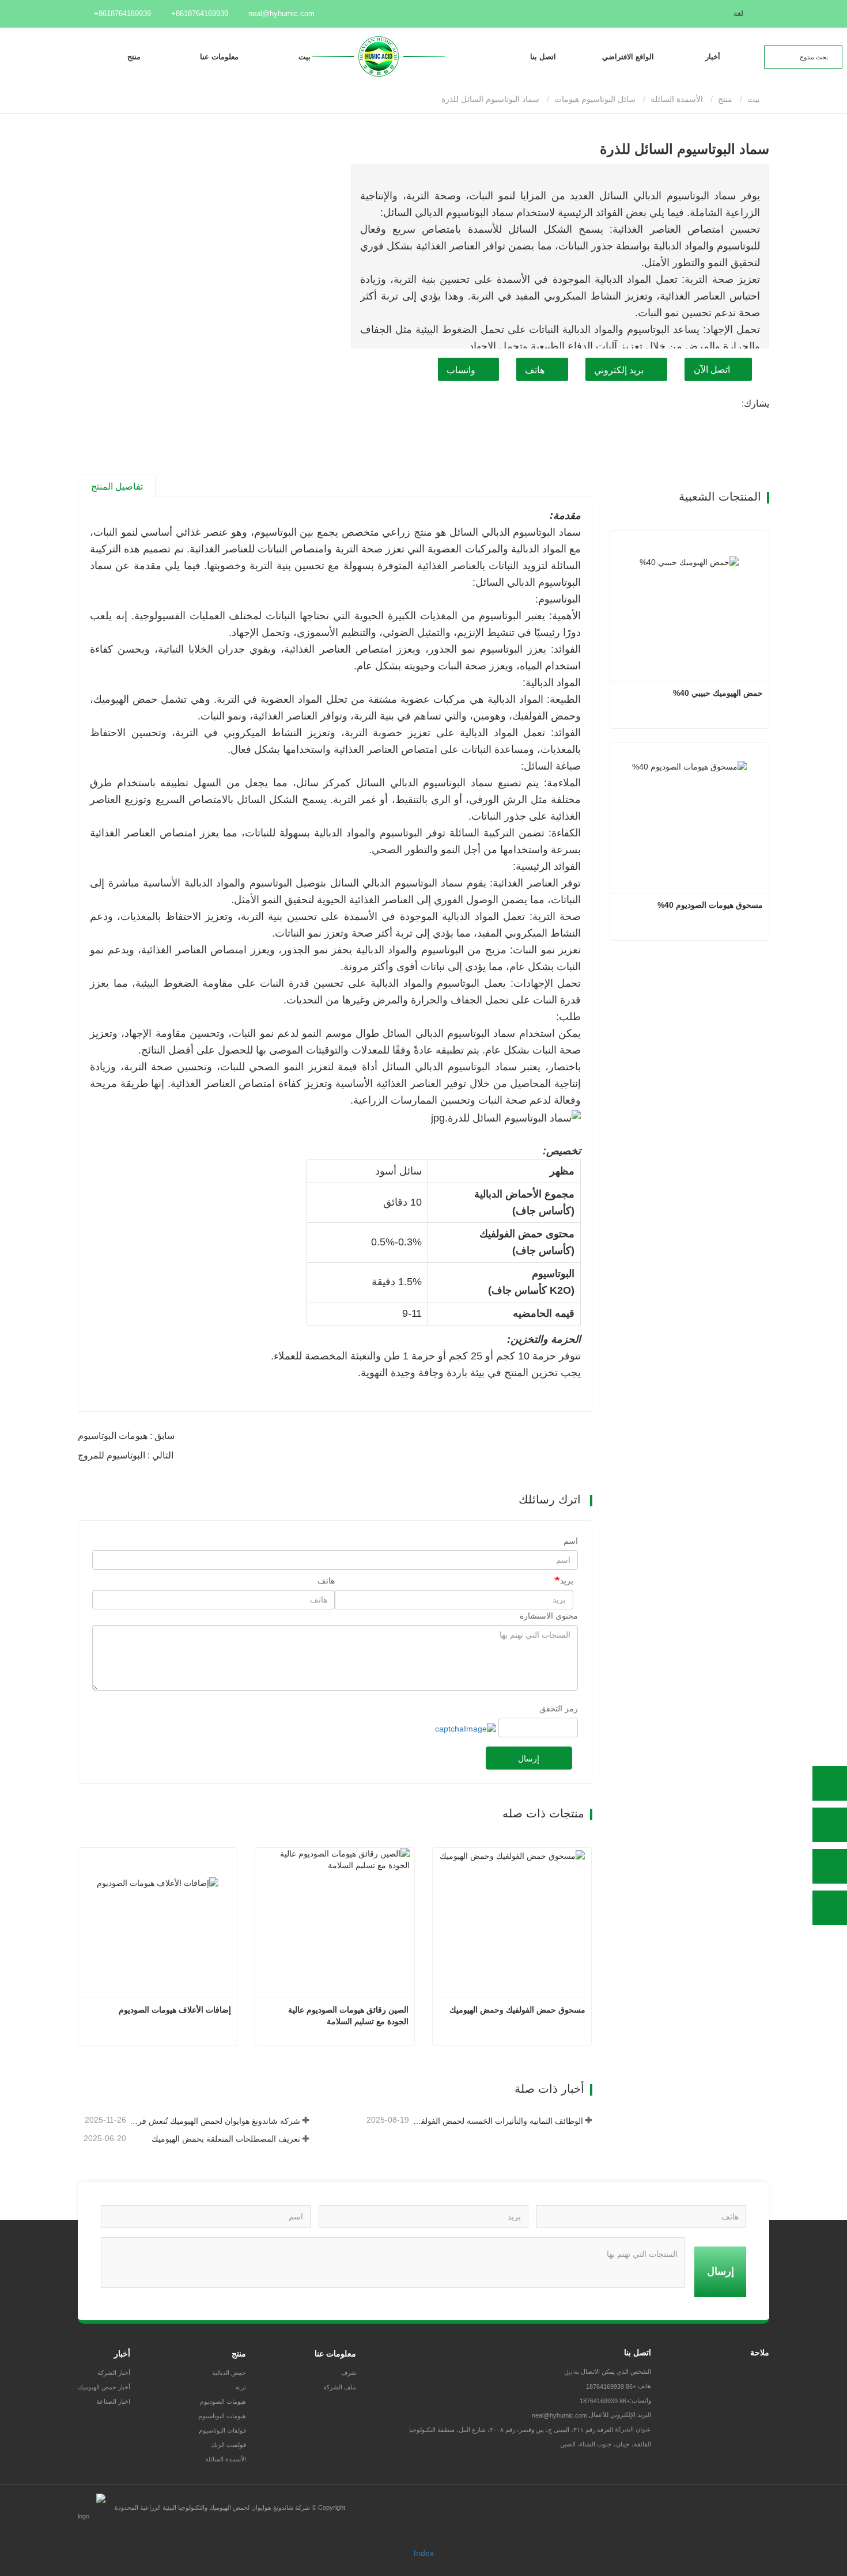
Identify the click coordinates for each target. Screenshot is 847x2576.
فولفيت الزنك (228, 2445)
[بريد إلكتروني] (830, 1866)
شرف (349, 2373)
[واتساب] (830, 1783)
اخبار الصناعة (113, 2401)
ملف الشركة (340, 2387)
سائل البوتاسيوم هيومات (595, 99)
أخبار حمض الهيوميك (104, 2387)
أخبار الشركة (114, 2373)
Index (424, 2553)
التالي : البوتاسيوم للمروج (126, 1455)
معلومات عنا (335, 2354)
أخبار (122, 2354)
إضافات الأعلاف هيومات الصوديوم (175, 2010)
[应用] (835, 56)
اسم (571, 1541)
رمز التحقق (559, 1709)
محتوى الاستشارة (549, 1616)
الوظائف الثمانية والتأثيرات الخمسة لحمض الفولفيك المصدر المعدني (497, 2121)
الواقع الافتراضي (628, 57)
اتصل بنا (543, 57)
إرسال (529, 1759)
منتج (725, 99)
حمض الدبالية (229, 2373)
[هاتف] (830, 1825)
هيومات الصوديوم (223, 2401)
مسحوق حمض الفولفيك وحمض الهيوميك (517, 2010)
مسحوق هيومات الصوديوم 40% (710, 905)
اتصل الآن (712, 370)
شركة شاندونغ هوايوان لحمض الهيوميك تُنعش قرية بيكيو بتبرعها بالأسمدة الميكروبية (214, 2121)
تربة (241, 2387)
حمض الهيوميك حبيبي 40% (718, 693)
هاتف (535, 370)
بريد (567, 1581)
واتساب (461, 370)
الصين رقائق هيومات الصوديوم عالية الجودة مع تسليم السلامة (347, 2016)
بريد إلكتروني (619, 370)
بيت (305, 57)
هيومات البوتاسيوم (222, 2416)
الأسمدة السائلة (677, 99)
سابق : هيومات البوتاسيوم (126, 1436)
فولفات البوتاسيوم (222, 2430)
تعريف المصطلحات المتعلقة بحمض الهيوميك (226, 2139)
